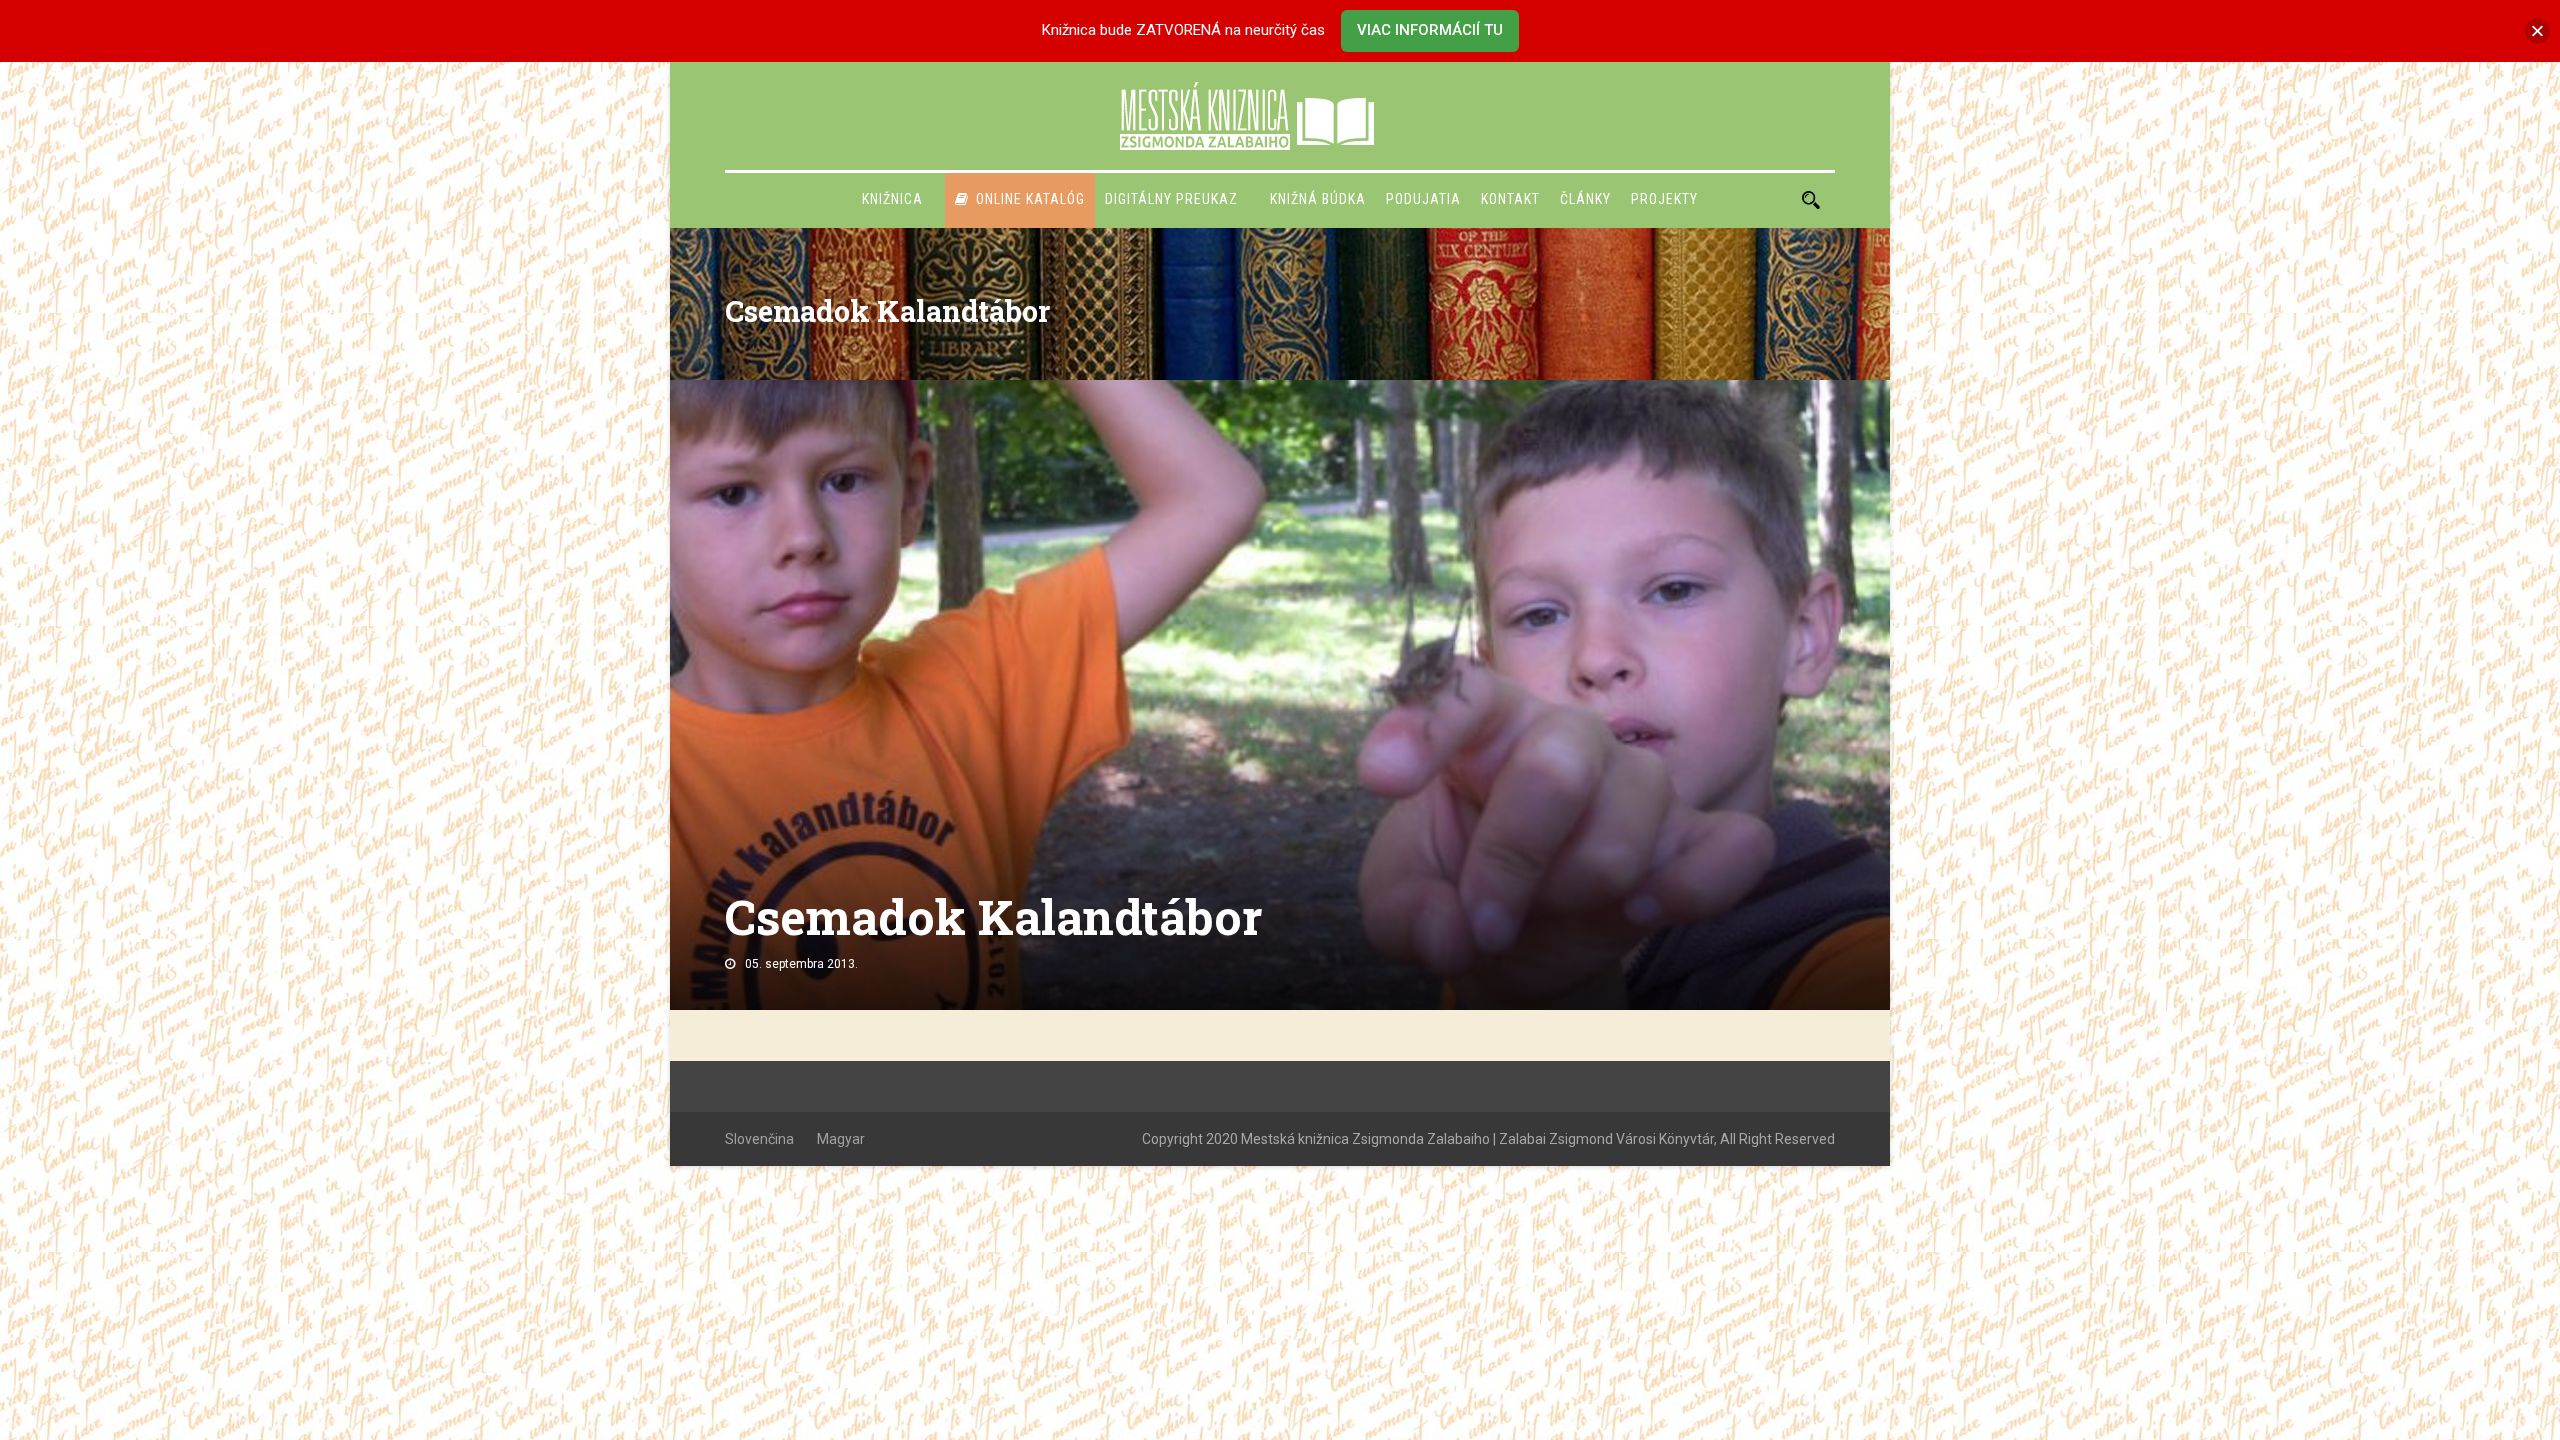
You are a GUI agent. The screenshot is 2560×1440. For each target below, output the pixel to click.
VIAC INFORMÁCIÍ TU (1430, 30)
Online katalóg (1030, 199)
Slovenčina (759, 1139)
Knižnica (892, 199)
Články (1585, 199)
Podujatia (1423, 199)
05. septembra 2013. (801, 964)
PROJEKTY (1664, 199)
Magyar (841, 1139)
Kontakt (1510, 199)
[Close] (2537, 30)
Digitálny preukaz (1171, 199)
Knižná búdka (1318, 199)
